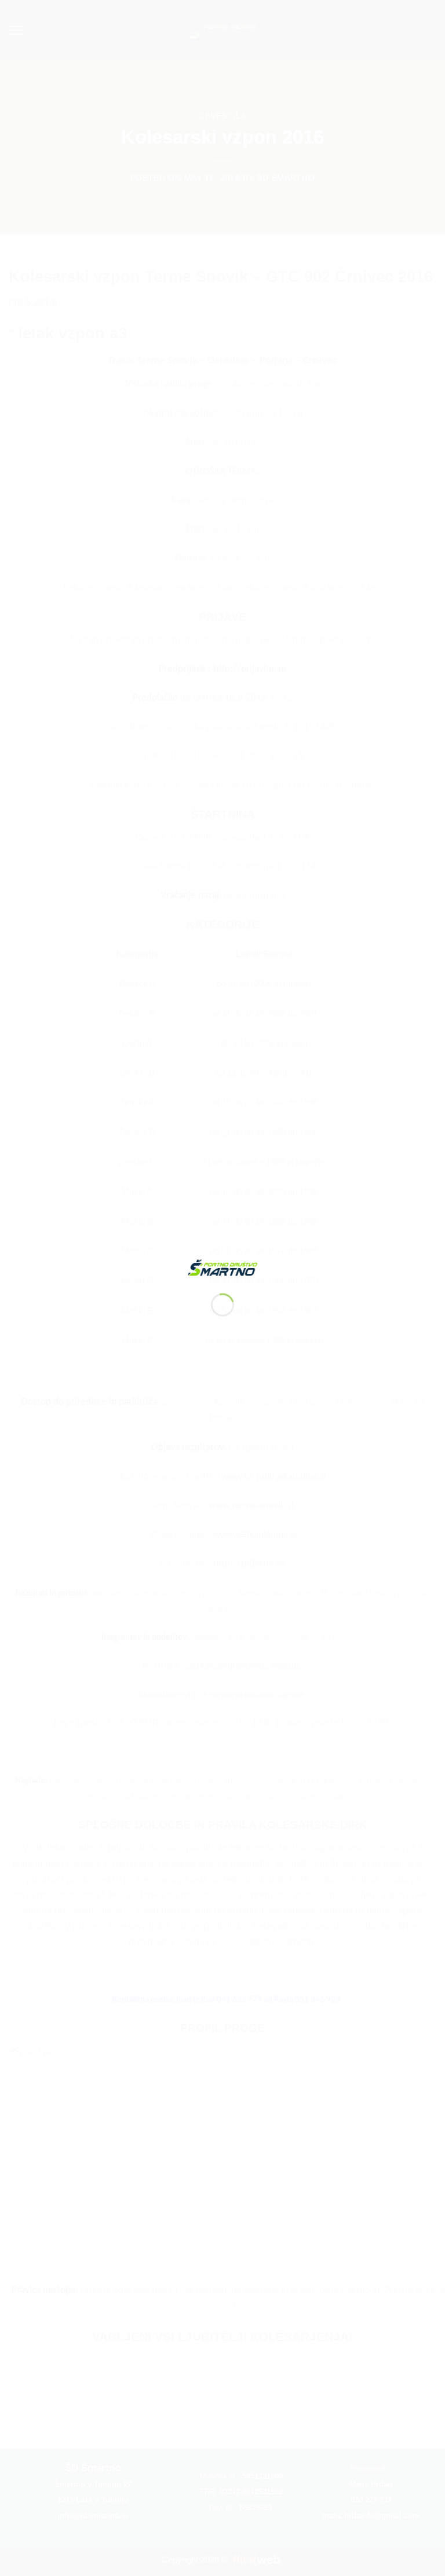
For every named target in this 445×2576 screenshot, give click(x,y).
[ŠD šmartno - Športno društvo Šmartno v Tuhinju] (222, 1267)
